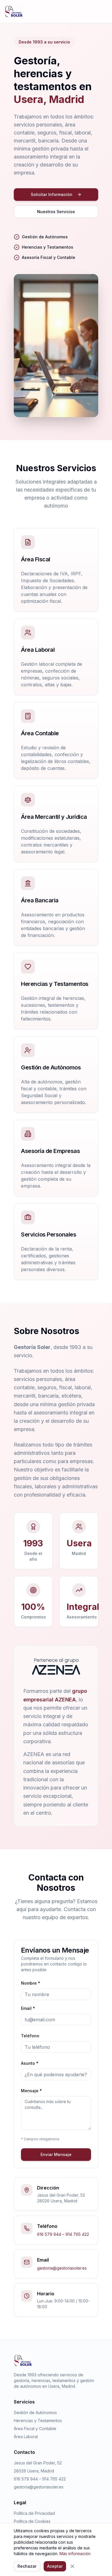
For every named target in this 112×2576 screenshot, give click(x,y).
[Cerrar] (72, 2566)
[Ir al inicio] (14, 11)
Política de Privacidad (34, 2513)
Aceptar (55, 2566)
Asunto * (30, 2063)
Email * (28, 2008)
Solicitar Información (52, 194)
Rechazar (27, 2566)
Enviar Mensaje (56, 2154)
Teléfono (30, 2036)
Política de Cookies (32, 2521)
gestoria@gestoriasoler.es (62, 2268)
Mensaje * (31, 2091)
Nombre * (31, 1983)
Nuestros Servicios (56, 212)
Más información (75, 2554)
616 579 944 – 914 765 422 (63, 2234)
